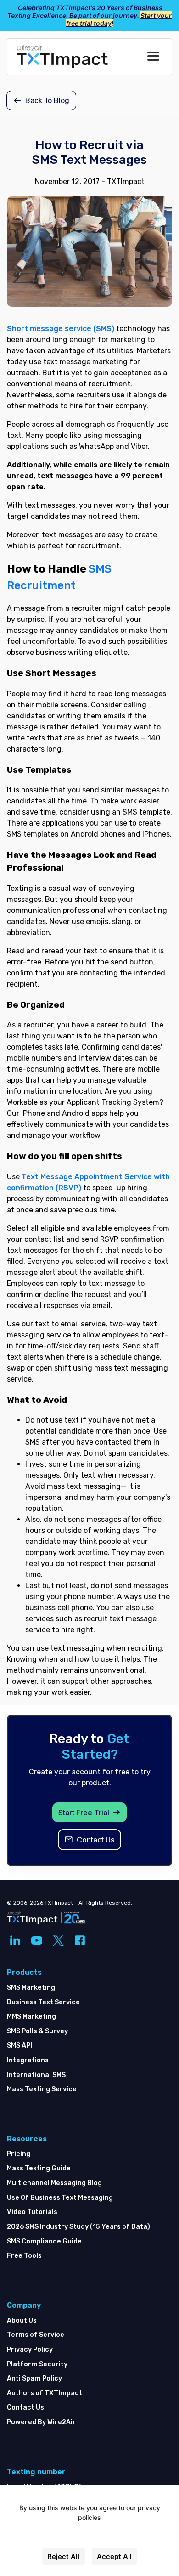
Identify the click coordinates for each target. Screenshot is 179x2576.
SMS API (20, 2045)
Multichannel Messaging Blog (54, 2183)
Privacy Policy (30, 2349)
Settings (90, 2537)
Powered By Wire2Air (41, 2422)
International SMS (36, 2075)
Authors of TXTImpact (45, 2393)
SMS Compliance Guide (44, 2241)
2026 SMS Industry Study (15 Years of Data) (78, 2227)
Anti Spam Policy (34, 2378)
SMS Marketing (31, 1988)
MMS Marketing (31, 2017)
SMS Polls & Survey (37, 2031)
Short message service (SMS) (61, 329)
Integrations (28, 2060)
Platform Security (37, 2364)
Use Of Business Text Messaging (60, 2198)
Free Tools (24, 2256)
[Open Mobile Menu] (153, 57)
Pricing (19, 2154)
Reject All (63, 2556)
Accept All (114, 2556)
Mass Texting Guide (39, 2168)
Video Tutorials (32, 2212)
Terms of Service (36, 2335)
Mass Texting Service (42, 2089)
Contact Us (25, 2407)
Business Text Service (43, 2002)
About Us (22, 2321)
